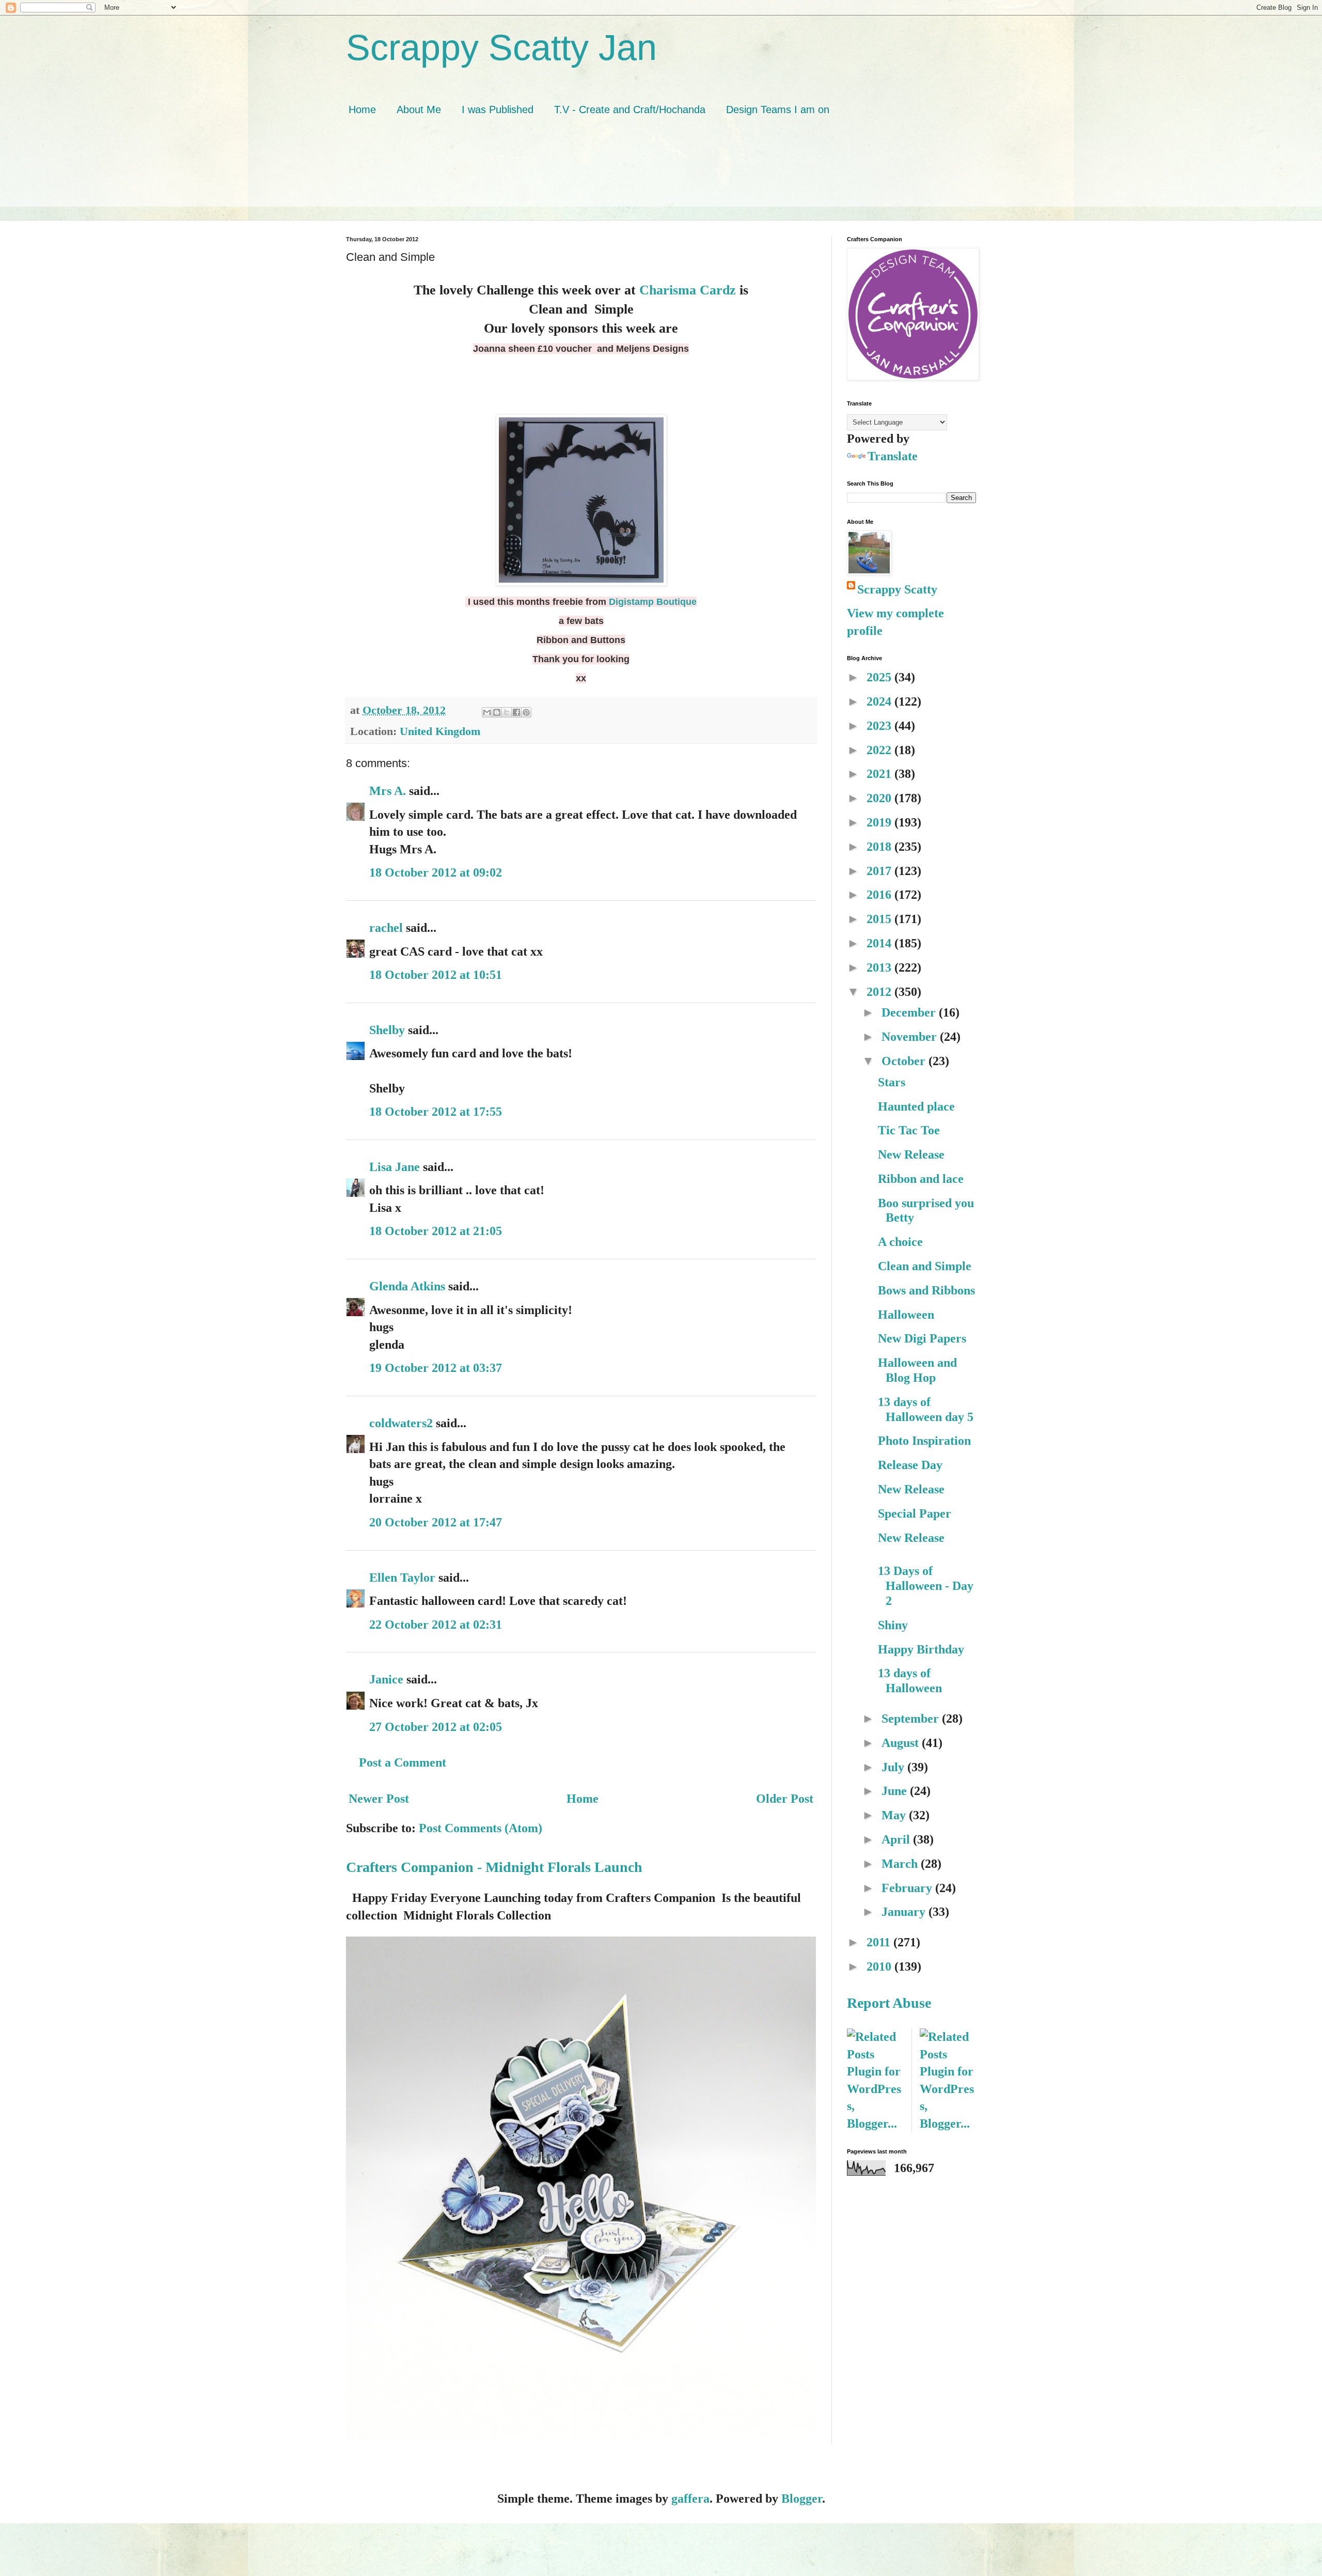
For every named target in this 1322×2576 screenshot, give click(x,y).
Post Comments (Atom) (481, 1828)
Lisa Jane (395, 1167)
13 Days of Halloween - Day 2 (926, 1586)
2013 (880, 967)
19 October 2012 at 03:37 (436, 1368)
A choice (900, 1242)
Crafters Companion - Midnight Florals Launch (494, 1867)
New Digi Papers (922, 1338)
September (912, 1719)
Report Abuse (889, 2003)
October (905, 1061)
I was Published (498, 110)
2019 (880, 822)
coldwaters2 (401, 1423)
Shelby (387, 1030)
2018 (880, 847)
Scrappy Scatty (897, 589)
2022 (880, 750)
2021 (880, 774)
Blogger (802, 2499)
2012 (880, 992)
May (895, 1815)
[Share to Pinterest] (526, 712)
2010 (880, 1966)
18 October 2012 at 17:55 (436, 1112)
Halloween (906, 1315)
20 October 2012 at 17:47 (436, 1522)
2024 (880, 701)
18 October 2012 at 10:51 (436, 975)
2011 (880, 1942)
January (905, 1912)
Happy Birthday (921, 1649)
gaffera (690, 2499)
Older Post (785, 1799)
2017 (880, 871)
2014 (880, 943)
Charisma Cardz (688, 290)
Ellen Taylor (402, 1578)
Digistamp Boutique (653, 602)
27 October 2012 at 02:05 (436, 1727)
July (894, 1767)
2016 (880, 895)
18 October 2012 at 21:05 (436, 1231)
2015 (880, 919)
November (911, 1037)
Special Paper (915, 1513)
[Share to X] (507, 712)
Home (362, 110)
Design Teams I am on (778, 110)
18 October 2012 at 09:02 (436, 872)
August (902, 1743)
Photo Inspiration (924, 1441)
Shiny (893, 1625)
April (897, 1839)
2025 (880, 677)
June (896, 1791)
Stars (892, 1082)
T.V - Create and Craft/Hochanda (630, 110)
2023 (880, 726)
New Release (911, 1154)
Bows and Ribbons (926, 1290)
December (910, 1012)
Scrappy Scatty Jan (501, 48)
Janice (386, 1679)
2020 (880, 798)
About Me (419, 110)
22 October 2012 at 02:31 (436, 1625)
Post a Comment (403, 1762)
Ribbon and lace (921, 1179)
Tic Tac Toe (909, 1130)
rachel (386, 928)
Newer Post (379, 1799)
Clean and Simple (925, 1266)
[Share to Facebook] (516, 712)
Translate (893, 456)
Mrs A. (388, 791)
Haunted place (916, 1106)
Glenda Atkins (407, 1286)
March (901, 1864)
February (908, 1888)
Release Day (910, 1465)
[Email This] (487, 712)
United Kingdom (440, 731)
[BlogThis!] (497, 712)
